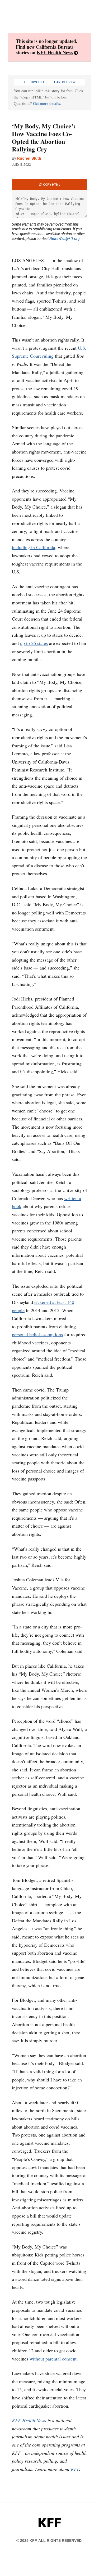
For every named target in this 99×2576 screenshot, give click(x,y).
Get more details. (47, 103)
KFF (75, 2469)
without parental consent (53, 2359)
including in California (34, 547)
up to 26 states (34, 643)
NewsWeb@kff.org (65, 239)
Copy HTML (51, 185)
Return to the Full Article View (50, 82)
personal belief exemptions (37, 1334)
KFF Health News (55, 52)
